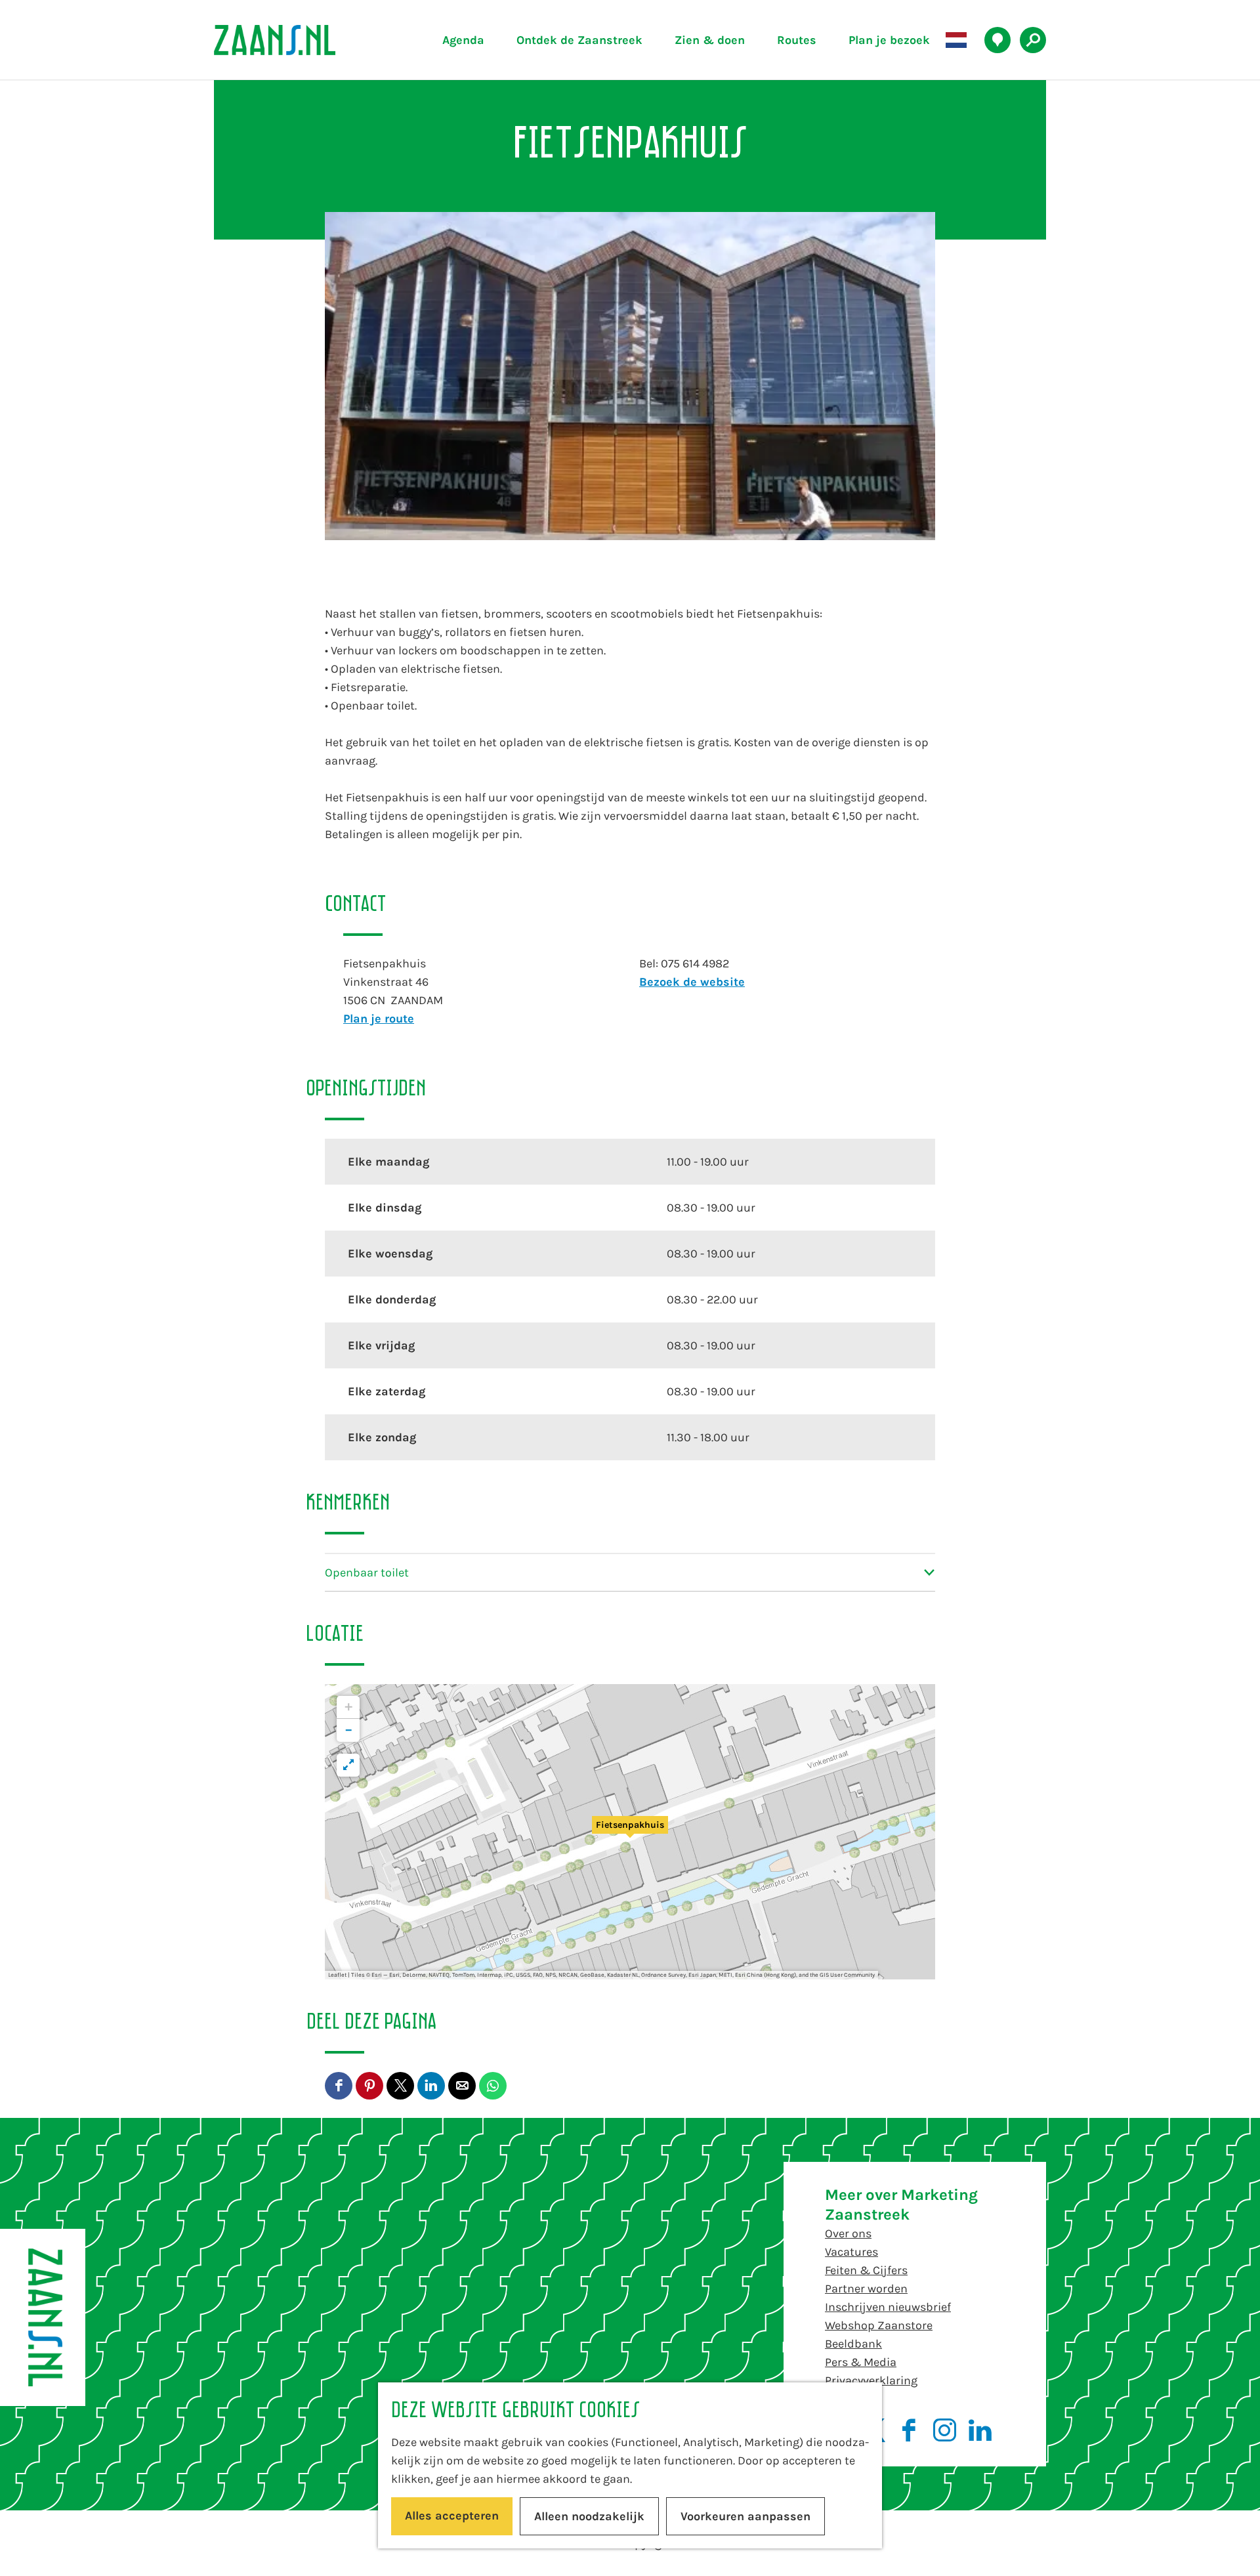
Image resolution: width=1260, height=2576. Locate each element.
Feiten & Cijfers (866, 2270)
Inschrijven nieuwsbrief (888, 2307)
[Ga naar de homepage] (305, 40)
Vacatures (851, 2252)
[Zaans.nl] (43, 2317)
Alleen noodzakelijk (589, 2516)
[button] (630, 1832)
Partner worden (866, 2289)
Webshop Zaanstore (879, 2325)
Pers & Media (861, 2362)
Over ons (848, 2233)
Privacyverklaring (871, 2380)
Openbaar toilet (367, 1573)
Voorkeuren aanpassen (745, 2516)
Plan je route (379, 1019)
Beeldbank (853, 2344)
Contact (846, 2399)
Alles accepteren (452, 2516)
